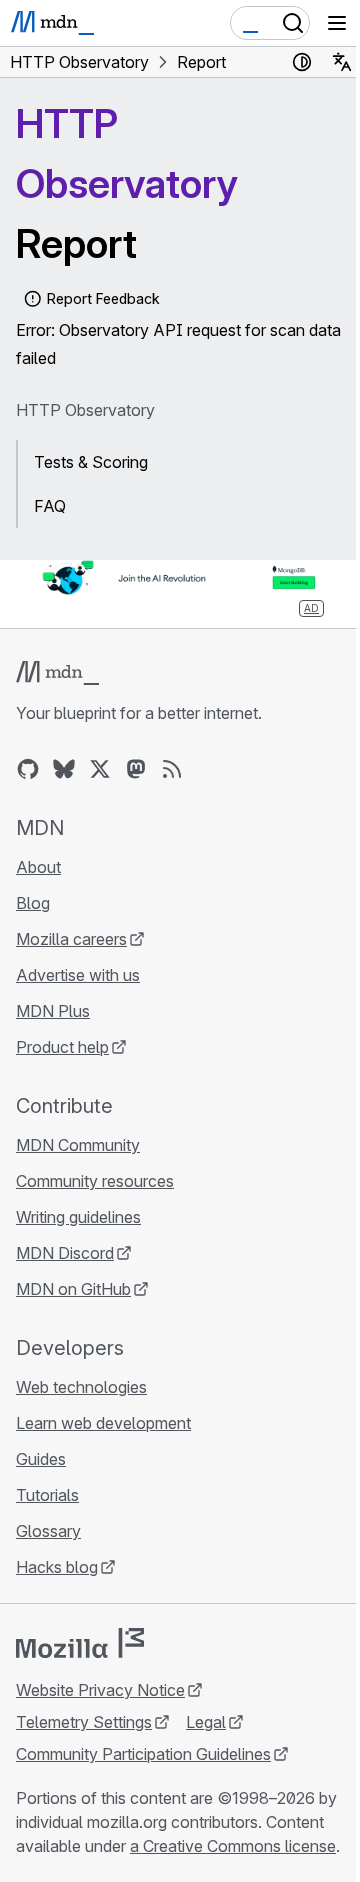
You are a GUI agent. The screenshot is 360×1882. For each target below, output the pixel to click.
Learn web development (103, 1423)
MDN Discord (65, 1253)
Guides (41, 1459)
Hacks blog (57, 1567)
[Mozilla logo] (80, 1643)
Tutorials (47, 1495)
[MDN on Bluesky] (64, 769)
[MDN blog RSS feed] (172, 769)
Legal (206, 1722)
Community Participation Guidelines (143, 1754)
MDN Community (78, 1145)
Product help (62, 1047)
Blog (33, 903)
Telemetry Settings (84, 1722)
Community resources (95, 1181)
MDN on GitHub (73, 1289)
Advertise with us (78, 975)
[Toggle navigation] (337, 23)
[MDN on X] (100, 769)
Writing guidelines (78, 1217)
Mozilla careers (71, 939)
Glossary (48, 1531)
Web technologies (81, 1387)
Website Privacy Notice (100, 1690)
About (38, 867)
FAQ (50, 506)
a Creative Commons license (233, 1846)
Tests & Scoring (91, 462)
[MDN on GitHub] (28, 769)
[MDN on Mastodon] (136, 769)
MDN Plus (53, 1011)
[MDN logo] (57, 673)
